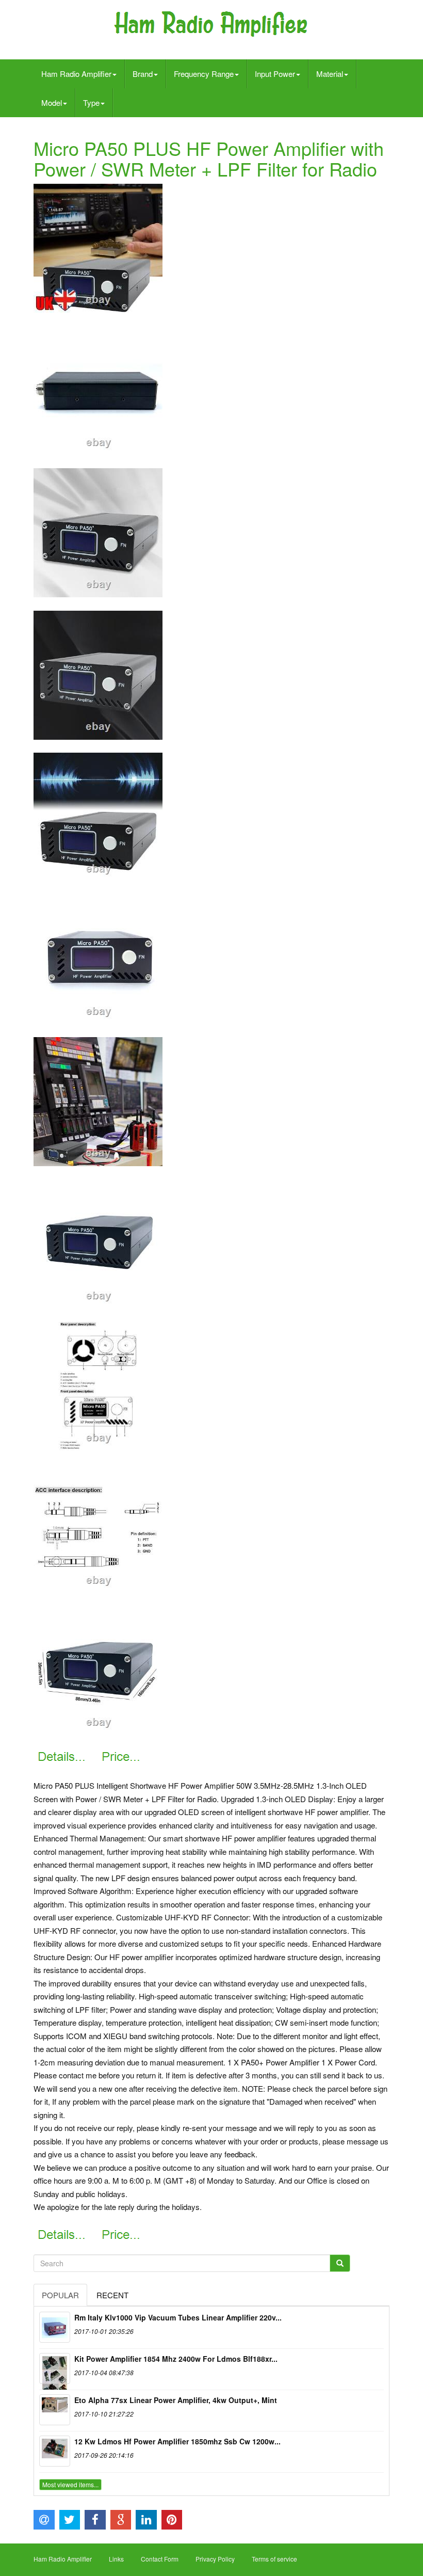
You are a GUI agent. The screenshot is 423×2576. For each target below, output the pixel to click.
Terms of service (274, 2559)
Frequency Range (204, 74)
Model (52, 102)
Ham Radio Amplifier (76, 74)
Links (116, 2559)
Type (91, 102)
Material (330, 74)
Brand (143, 74)
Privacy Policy (215, 2559)
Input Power (275, 74)
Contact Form (160, 2559)
